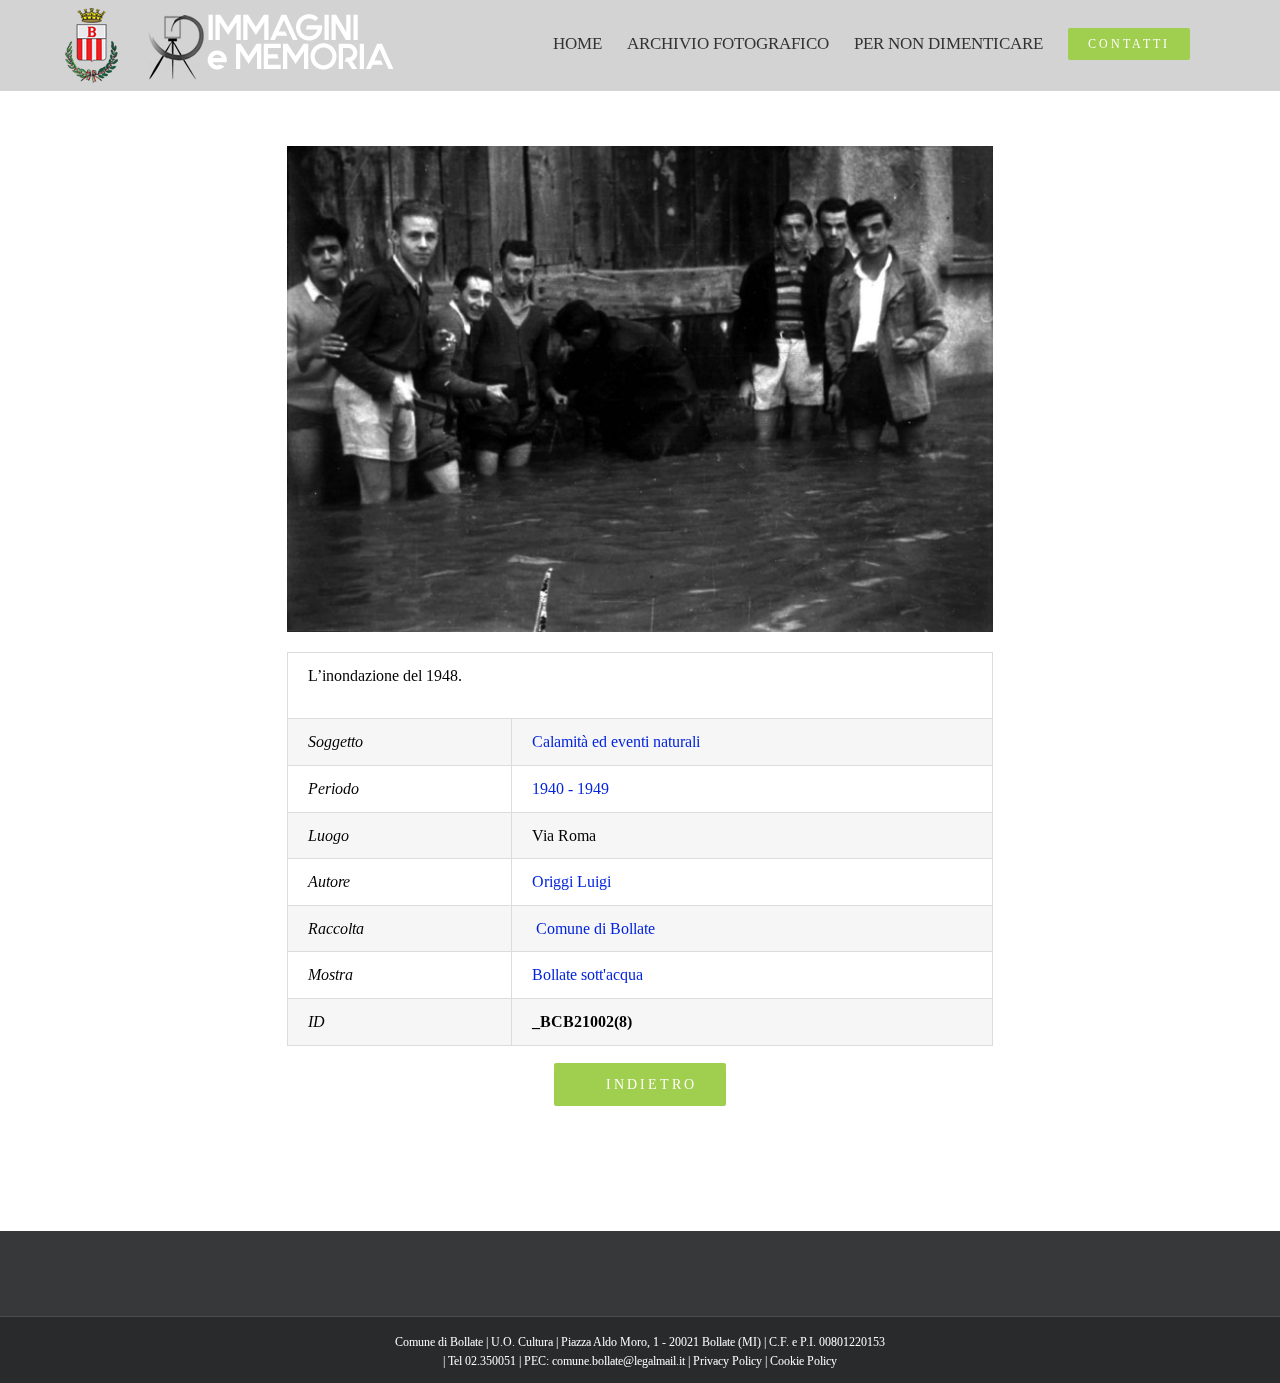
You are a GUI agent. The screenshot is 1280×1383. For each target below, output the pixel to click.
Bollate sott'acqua (587, 974)
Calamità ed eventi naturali (616, 741)
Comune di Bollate (595, 928)
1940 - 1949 (570, 788)
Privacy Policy (727, 1361)
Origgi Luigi (571, 881)
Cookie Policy (803, 1361)
